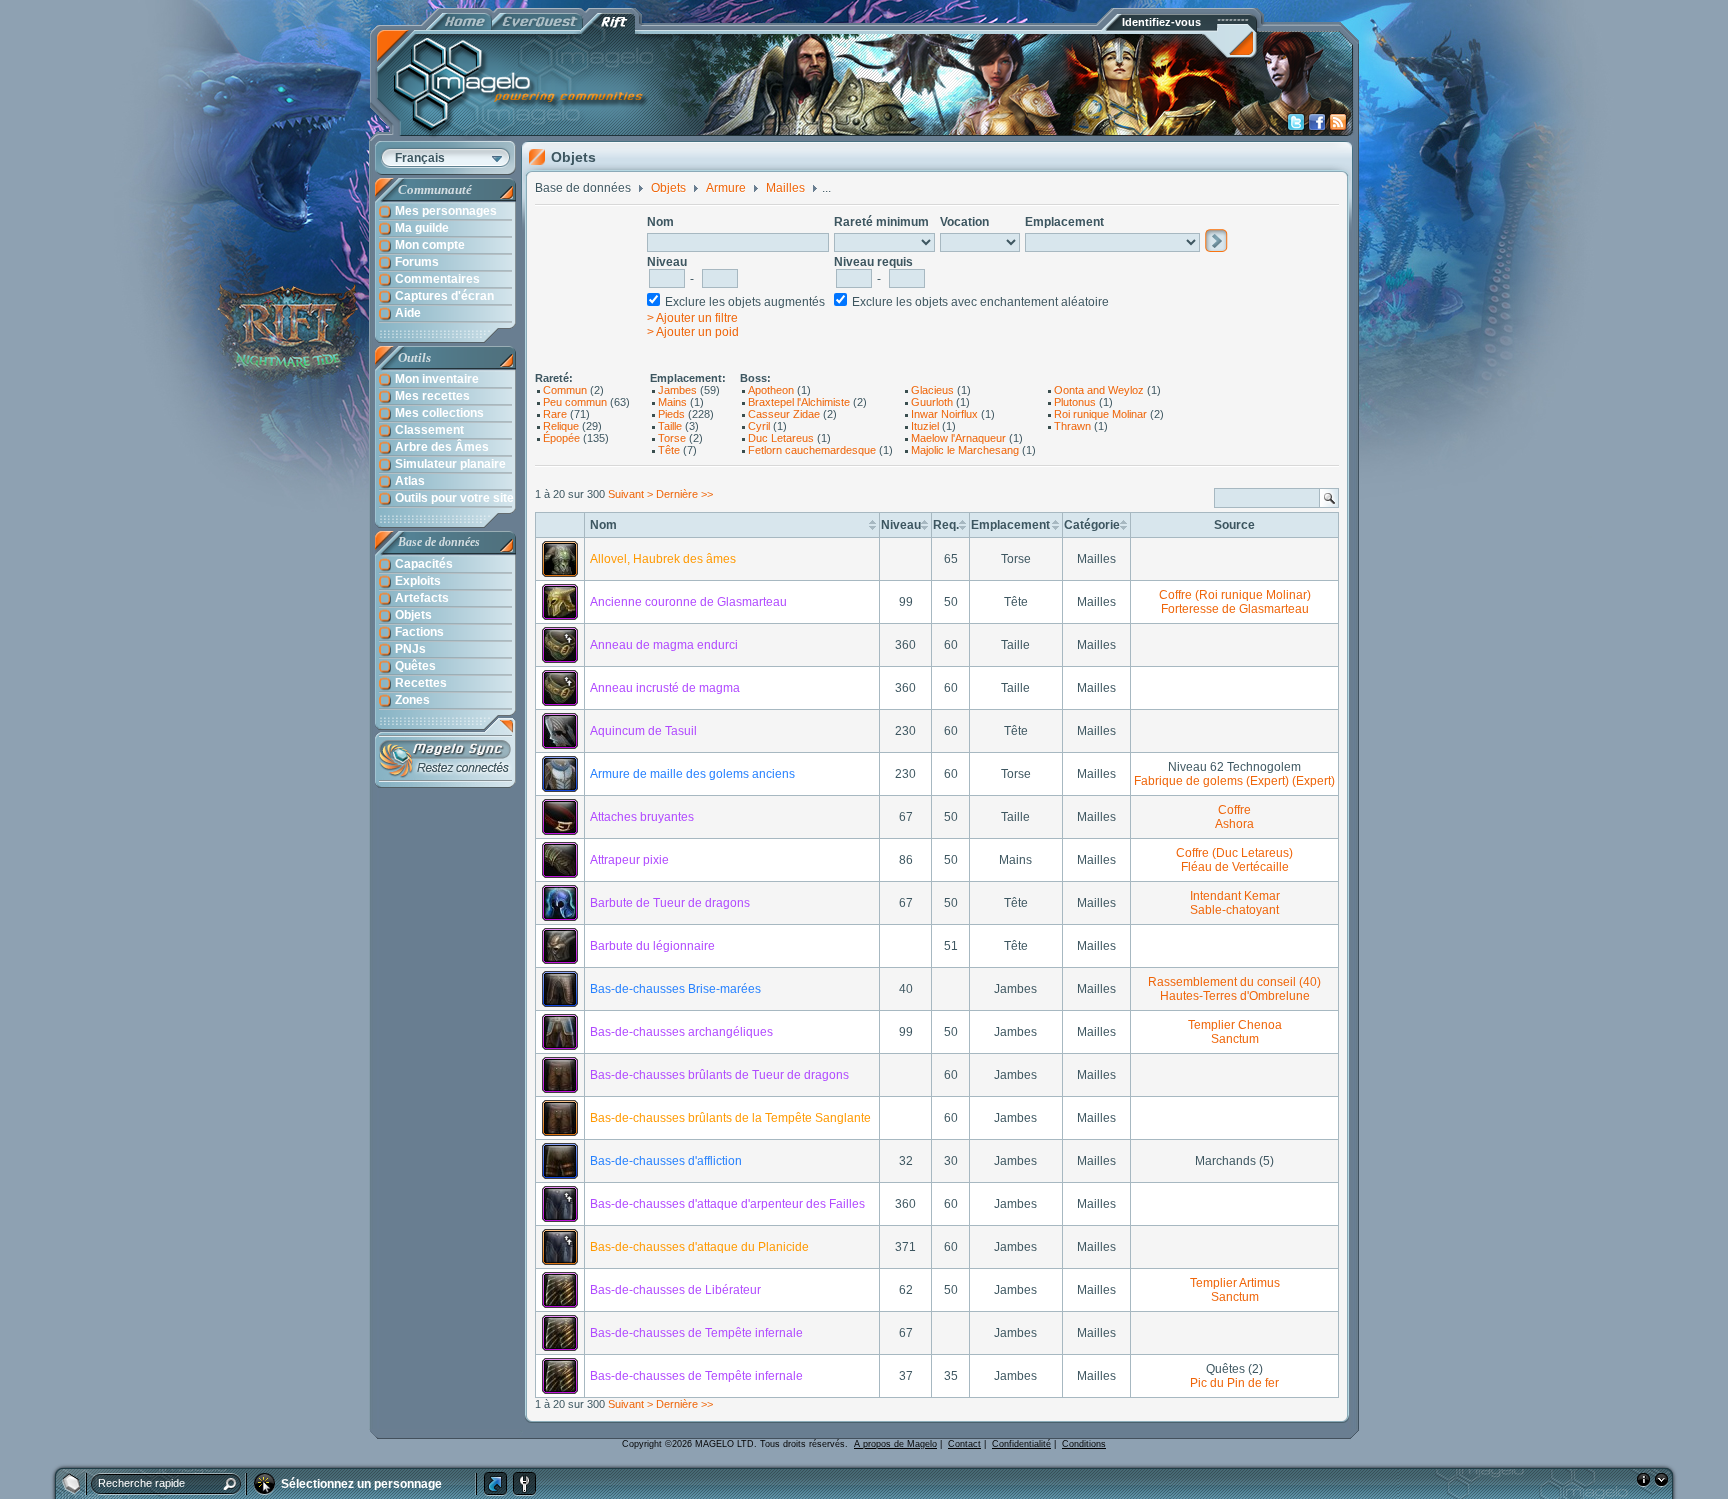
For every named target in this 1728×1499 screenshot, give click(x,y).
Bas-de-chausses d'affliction (666, 1161)
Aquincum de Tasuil (643, 731)
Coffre (1234, 810)
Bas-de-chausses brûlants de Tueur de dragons (719, 1075)
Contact (964, 1444)
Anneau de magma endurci (664, 645)
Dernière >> (684, 494)
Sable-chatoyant (1234, 910)
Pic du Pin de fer (1234, 1383)
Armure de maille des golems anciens (692, 774)
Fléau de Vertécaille (1235, 867)
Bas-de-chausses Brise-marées (675, 989)
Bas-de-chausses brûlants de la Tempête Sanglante (730, 1118)
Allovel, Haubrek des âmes (663, 559)
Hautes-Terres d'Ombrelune (1235, 996)
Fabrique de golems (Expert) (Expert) (1234, 781)
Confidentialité (1021, 1444)
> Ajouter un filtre (692, 318)
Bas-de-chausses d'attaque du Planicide (699, 1247)
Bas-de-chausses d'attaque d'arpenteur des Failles (727, 1204)
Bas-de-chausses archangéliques (681, 1032)
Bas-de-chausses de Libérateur (675, 1290)
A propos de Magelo (895, 1444)
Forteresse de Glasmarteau (1235, 609)
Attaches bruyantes (642, 817)
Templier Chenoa (1235, 1025)
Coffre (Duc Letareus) (1234, 853)
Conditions (1084, 1444)
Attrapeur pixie (629, 860)
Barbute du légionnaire (652, 946)
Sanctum (1235, 1039)
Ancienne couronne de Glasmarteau (688, 602)
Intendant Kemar (1235, 896)
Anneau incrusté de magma (665, 688)
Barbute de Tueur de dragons (670, 903)
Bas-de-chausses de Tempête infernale (696, 1333)
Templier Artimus (1235, 1283)
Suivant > (630, 494)
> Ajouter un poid (693, 332)
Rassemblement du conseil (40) (1234, 982)
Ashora (1234, 824)
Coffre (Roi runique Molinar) (1235, 595)
